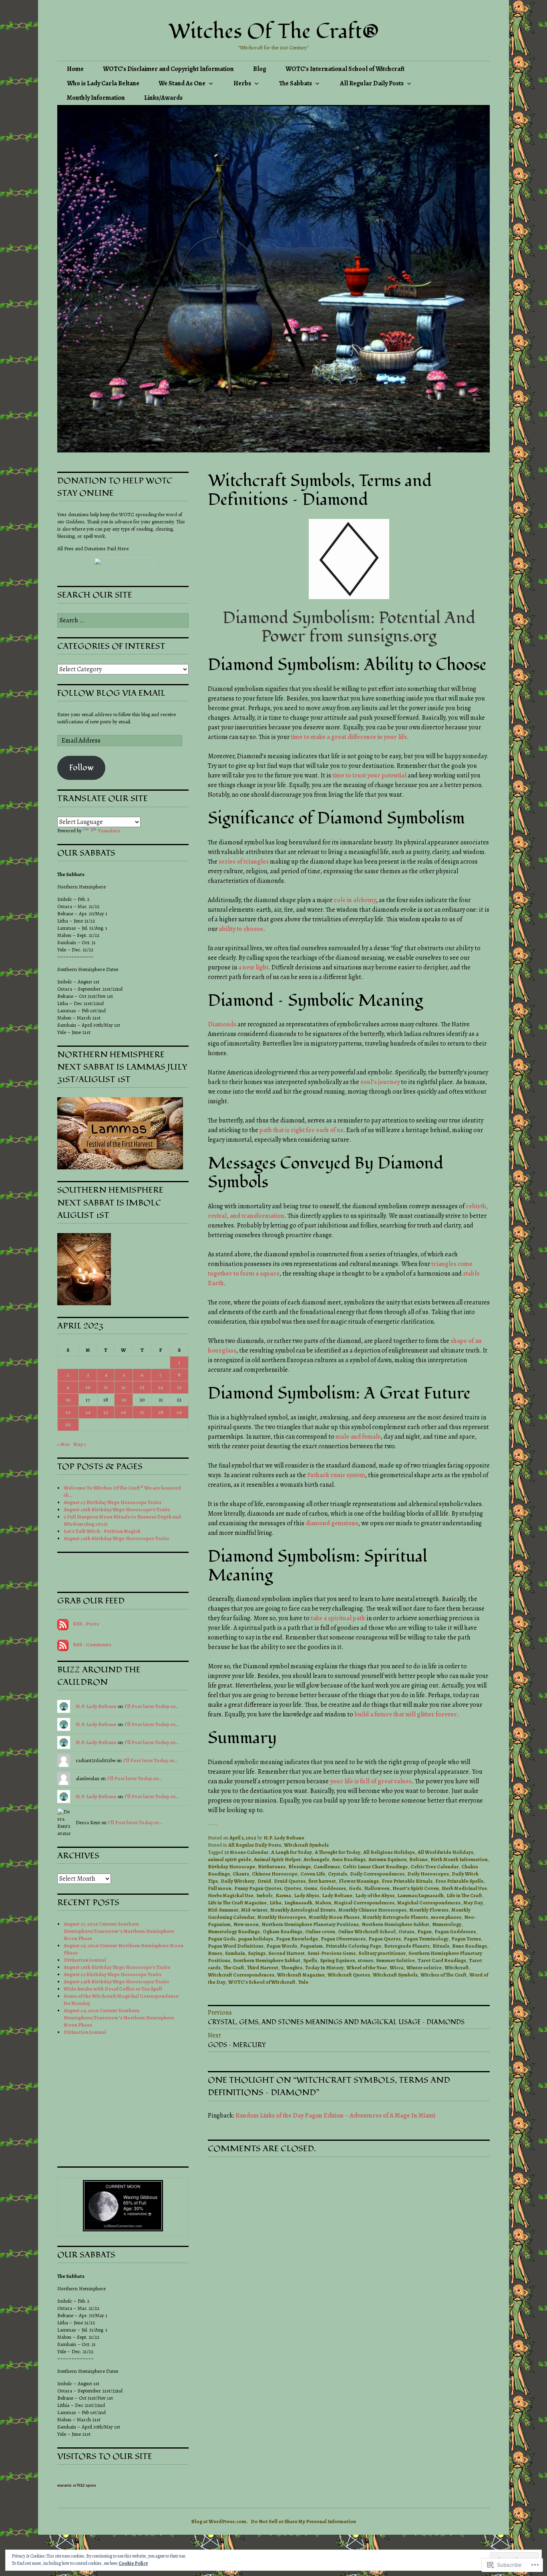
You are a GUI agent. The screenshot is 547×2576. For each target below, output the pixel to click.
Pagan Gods (222, 1939)
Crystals (338, 1874)
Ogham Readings (283, 1931)
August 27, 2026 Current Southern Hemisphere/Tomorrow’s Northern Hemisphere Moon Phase (119, 1931)
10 (88, 1387)
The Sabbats (296, 83)
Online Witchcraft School (367, 1931)
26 (124, 1412)
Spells (310, 1960)
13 (142, 1387)
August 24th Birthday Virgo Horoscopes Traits (116, 1538)
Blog (260, 69)
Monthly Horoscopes (282, 1917)
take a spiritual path (338, 1618)
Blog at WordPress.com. (219, 2521)
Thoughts (292, 1967)
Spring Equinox (337, 1960)
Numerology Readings (234, 1931)
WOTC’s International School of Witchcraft (345, 69)
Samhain (235, 1953)
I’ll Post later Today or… (151, 1706)
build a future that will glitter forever (406, 1714)
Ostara (406, 1931)
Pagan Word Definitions (236, 1946)
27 (142, 1412)
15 (179, 1387)
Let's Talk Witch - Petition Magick (102, 1531)
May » (80, 1444)
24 (88, 1412)
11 (106, 1387)
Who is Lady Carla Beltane (103, 83)
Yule (303, 1982)
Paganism (311, 1946)
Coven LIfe (313, 1874)
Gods (355, 1888)
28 (161, 1412)
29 (179, 1412)
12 (124, 1387)
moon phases (446, 1917)
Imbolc (264, 1895)
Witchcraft (457, 1967)
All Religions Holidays (389, 1852)
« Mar (63, 1444)
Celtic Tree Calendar (434, 1866)
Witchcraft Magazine (301, 1975)
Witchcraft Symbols (306, 1845)
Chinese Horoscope (275, 1874)
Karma (283, 1895)
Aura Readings (349, 1859)
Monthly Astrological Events (303, 1910)
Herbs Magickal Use (231, 1895)
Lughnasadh (298, 1903)
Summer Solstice (395, 1960)
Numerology (447, 1924)
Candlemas (327, 1866)
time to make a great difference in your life (349, 737)
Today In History (324, 1967)
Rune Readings (470, 1946)
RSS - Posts (86, 1624)
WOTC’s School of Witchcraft (262, 1982)
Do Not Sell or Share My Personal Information (303, 2521)
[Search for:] (123, 621)
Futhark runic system (336, 1475)
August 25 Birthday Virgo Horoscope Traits (113, 1502)
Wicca (397, 1967)
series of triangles (244, 862)
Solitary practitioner (382, 1953)
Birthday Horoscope (231, 1866)
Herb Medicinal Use (464, 1888)
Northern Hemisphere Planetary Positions (310, 1924)
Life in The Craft (464, 1895)
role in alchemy (355, 900)
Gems (311, 1888)
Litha (276, 1903)
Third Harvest (263, 1967)
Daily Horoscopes (428, 1874)
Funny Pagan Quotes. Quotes (268, 1888)
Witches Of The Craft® (274, 32)
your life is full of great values (371, 1781)
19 (124, 1400)
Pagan (424, 1931)
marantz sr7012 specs (77, 2485)
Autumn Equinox (387, 1859)
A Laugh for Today (292, 1852)
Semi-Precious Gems (332, 1953)
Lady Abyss (307, 1895)
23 (68, 1412)
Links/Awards (163, 98)
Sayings (257, 1953)
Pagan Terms (466, 1939)
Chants (241, 1874)
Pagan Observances (343, 1939)
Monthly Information (96, 98)
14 (161, 1387)
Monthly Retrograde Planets (395, 1917)
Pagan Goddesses (455, 1931)
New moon (246, 1924)
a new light (253, 967)
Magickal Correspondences (429, 1903)
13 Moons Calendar (246, 1852)
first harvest (322, 1881)
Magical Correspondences (364, 1903)
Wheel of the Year (367, 1967)
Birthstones (272, 1866)
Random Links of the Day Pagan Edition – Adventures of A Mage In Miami (335, 2116)
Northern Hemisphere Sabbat (395, 1924)
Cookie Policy (133, 2563)
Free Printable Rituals (407, 1881)
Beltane (418, 1859)
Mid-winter (254, 1910)
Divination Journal (85, 1960)
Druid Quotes (290, 1881)
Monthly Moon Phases (334, 1917)
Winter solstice (424, 1967)
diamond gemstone (332, 1523)
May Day (473, 1903)
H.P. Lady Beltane (284, 1838)
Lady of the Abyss (375, 1895)
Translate (109, 831)
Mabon (323, 1903)
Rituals (441, 1946)
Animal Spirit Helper (277, 1859)
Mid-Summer (223, 1910)
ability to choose (241, 929)
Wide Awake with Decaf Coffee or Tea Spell (113, 1989)
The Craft (234, 1967)
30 (68, 1424)
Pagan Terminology (426, 1939)
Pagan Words (282, 1946)
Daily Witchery (238, 1881)
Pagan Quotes (385, 1939)
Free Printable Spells (459, 1881)
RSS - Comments (92, 1644)
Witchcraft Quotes (349, 1975)
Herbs (242, 83)
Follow (81, 768)
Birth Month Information (459, 1859)
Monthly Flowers (429, 1910)
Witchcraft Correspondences (241, 1975)
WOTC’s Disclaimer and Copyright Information (168, 69)
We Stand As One (182, 83)
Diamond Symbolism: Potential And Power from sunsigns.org (349, 627)
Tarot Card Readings (442, 1960)
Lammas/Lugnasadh (420, 1895)
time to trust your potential (369, 775)
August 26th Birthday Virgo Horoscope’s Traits (117, 1509)
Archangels (316, 1859)
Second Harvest (287, 1953)
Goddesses (333, 1888)
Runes (215, 1953)
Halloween (377, 1888)
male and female (358, 1437)
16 (68, 1400)
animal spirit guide (229, 1859)
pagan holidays (256, 1939)
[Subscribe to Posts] (63, 1624)
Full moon (220, 1888)
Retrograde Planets (407, 1946)
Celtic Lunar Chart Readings (375, 1866)
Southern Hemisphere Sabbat (267, 1960)
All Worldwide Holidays (445, 1852)
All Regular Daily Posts (372, 83)
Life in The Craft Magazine (237, 1903)
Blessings (300, 1866)
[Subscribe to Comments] (63, 1644)
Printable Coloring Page (353, 1946)
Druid (264, 1881)
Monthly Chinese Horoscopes (372, 1910)
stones (365, 1960)
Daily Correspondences (377, 1874)
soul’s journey (380, 1082)
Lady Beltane (337, 1895)
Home (75, 69)
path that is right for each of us (301, 1130)
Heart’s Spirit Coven (416, 1888)
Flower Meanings (359, 1881)
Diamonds (222, 1024)
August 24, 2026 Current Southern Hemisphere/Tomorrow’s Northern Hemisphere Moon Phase (119, 2018)
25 (106, 1412)
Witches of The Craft (443, 1975)
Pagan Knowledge (297, 1939)
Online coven (320, 1931)
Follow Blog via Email (111, 693)
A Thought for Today (338, 1852)
